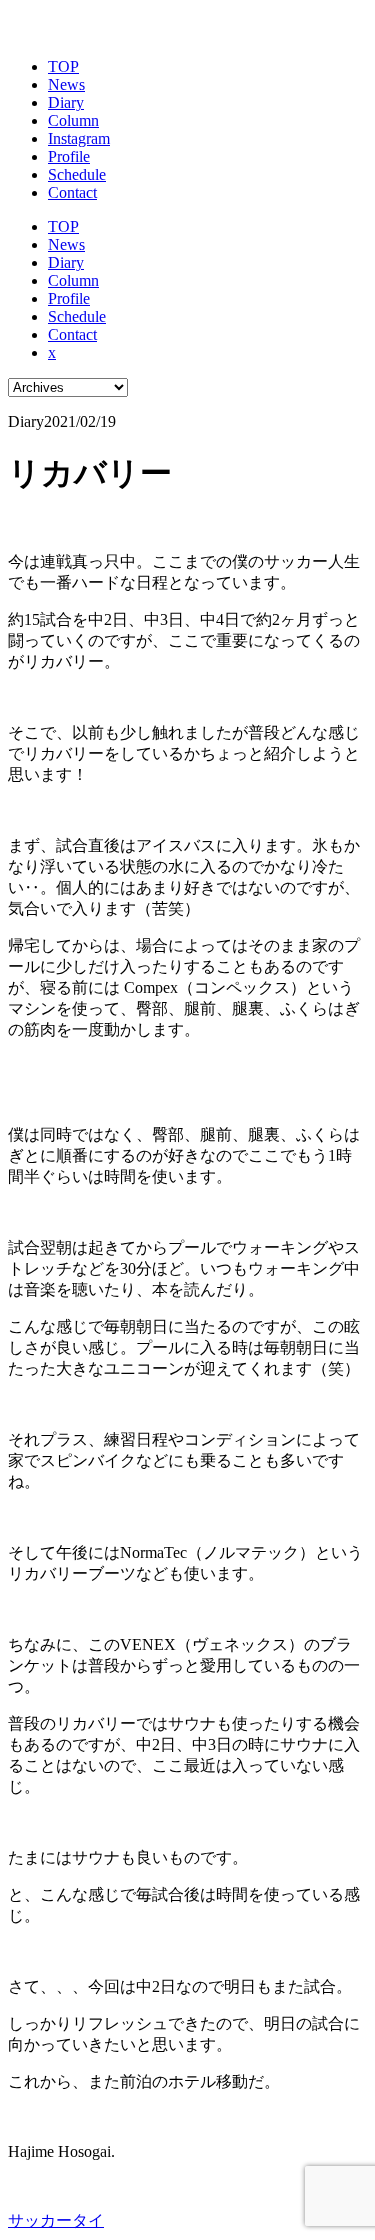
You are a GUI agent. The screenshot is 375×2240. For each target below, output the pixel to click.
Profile (69, 156)
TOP (63, 66)
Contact (72, 192)
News (66, 84)
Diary (66, 102)
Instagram (79, 138)
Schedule (77, 174)
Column (73, 120)
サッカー (40, 2220)
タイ (88, 2220)
